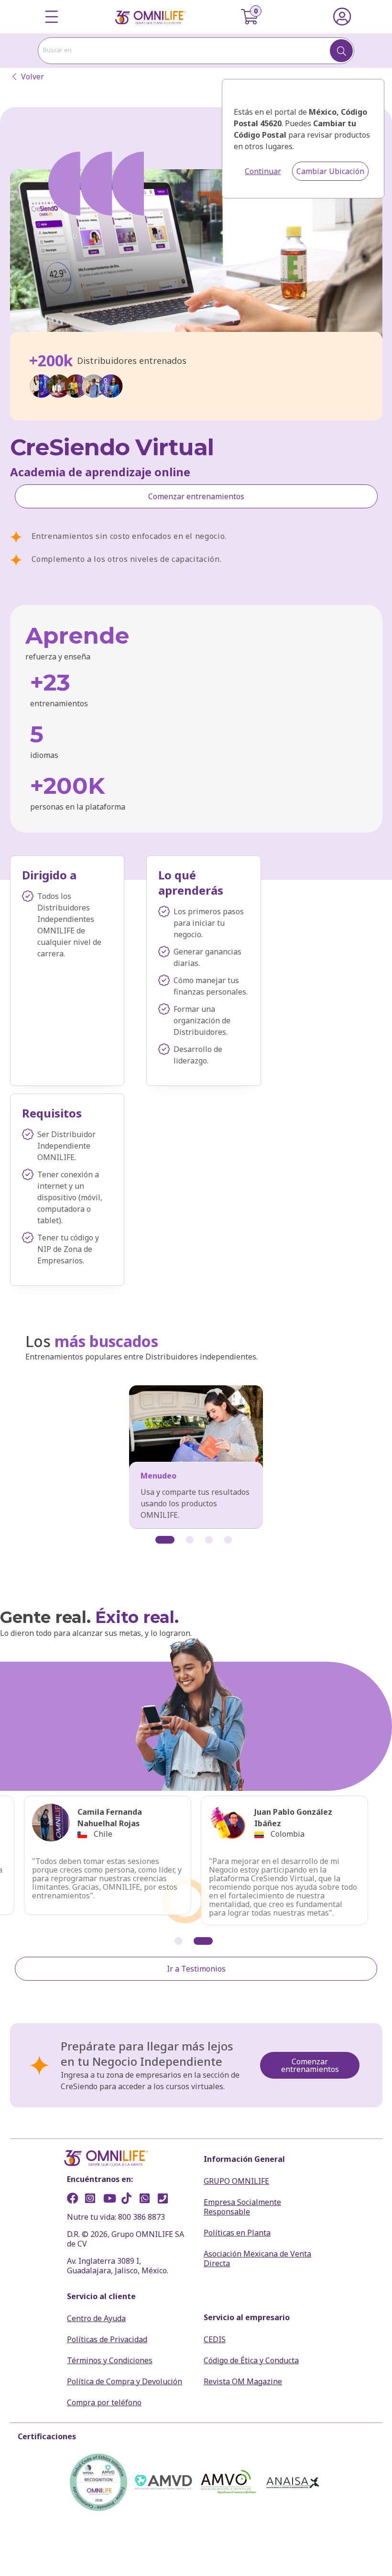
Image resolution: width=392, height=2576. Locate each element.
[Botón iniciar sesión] (342, 17)
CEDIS (215, 2339)
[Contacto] (166, 2200)
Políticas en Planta (237, 2233)
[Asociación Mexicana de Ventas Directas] (163, 2482)
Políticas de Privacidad (107, 2339)
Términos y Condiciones (110, 2360)
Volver (33, 77)
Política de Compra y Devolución (125, 2381)
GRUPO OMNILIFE (236, 2181)
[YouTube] (111, 2200)
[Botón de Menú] (52, 17)
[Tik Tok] (130, 2200)
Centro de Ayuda (96, 2318)
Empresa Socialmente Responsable (242, 2207)
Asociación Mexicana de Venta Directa (257, 2258)
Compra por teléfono (104, 2402)
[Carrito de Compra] (255, 17)
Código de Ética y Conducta (251, 2360)
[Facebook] (75, 2200)
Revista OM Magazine (243, 2381)
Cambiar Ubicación (330, 171)
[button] (165, 1540)
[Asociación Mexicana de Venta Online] (229, 2482)
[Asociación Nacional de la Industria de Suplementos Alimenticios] (294, 2482)
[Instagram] (93, 2200)
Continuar (263, 171)
